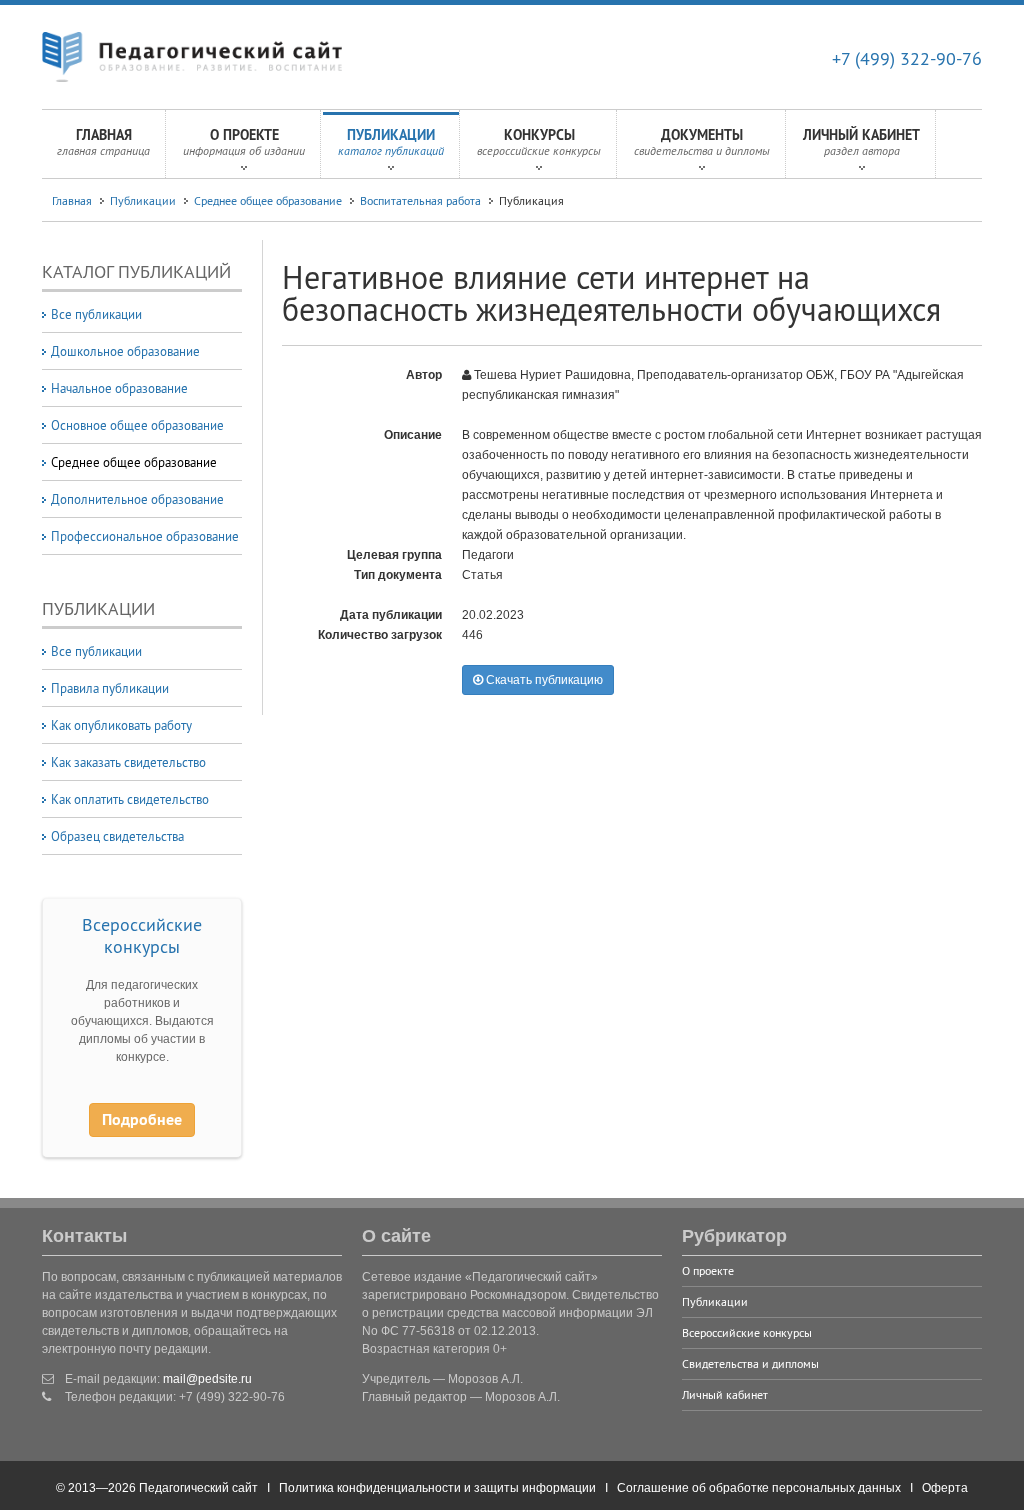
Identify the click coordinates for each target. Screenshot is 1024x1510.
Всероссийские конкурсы (142, 935)
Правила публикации (110, 688)
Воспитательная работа (420, 200)
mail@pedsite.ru (207, 1379)
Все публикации (96, 314)
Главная (103, 142)
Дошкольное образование (125, 351)
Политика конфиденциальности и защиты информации (437, 1488)
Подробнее (142, 1119)
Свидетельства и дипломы (750, 1363)
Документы (702, 142)
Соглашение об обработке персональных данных (759, 1488)
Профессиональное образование (145, 536)
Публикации (391, 142)
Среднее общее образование (268, 200)
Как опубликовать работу (121, 725)
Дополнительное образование (137, 499)
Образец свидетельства (117, 836)
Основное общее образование (137, 425)
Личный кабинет (861, 142)
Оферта (945, 1488)
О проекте (244, 142)
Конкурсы (539, 142)
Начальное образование (119, 388)
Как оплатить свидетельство (130, 799)
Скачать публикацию (543, 680)
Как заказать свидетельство (128, 762)
